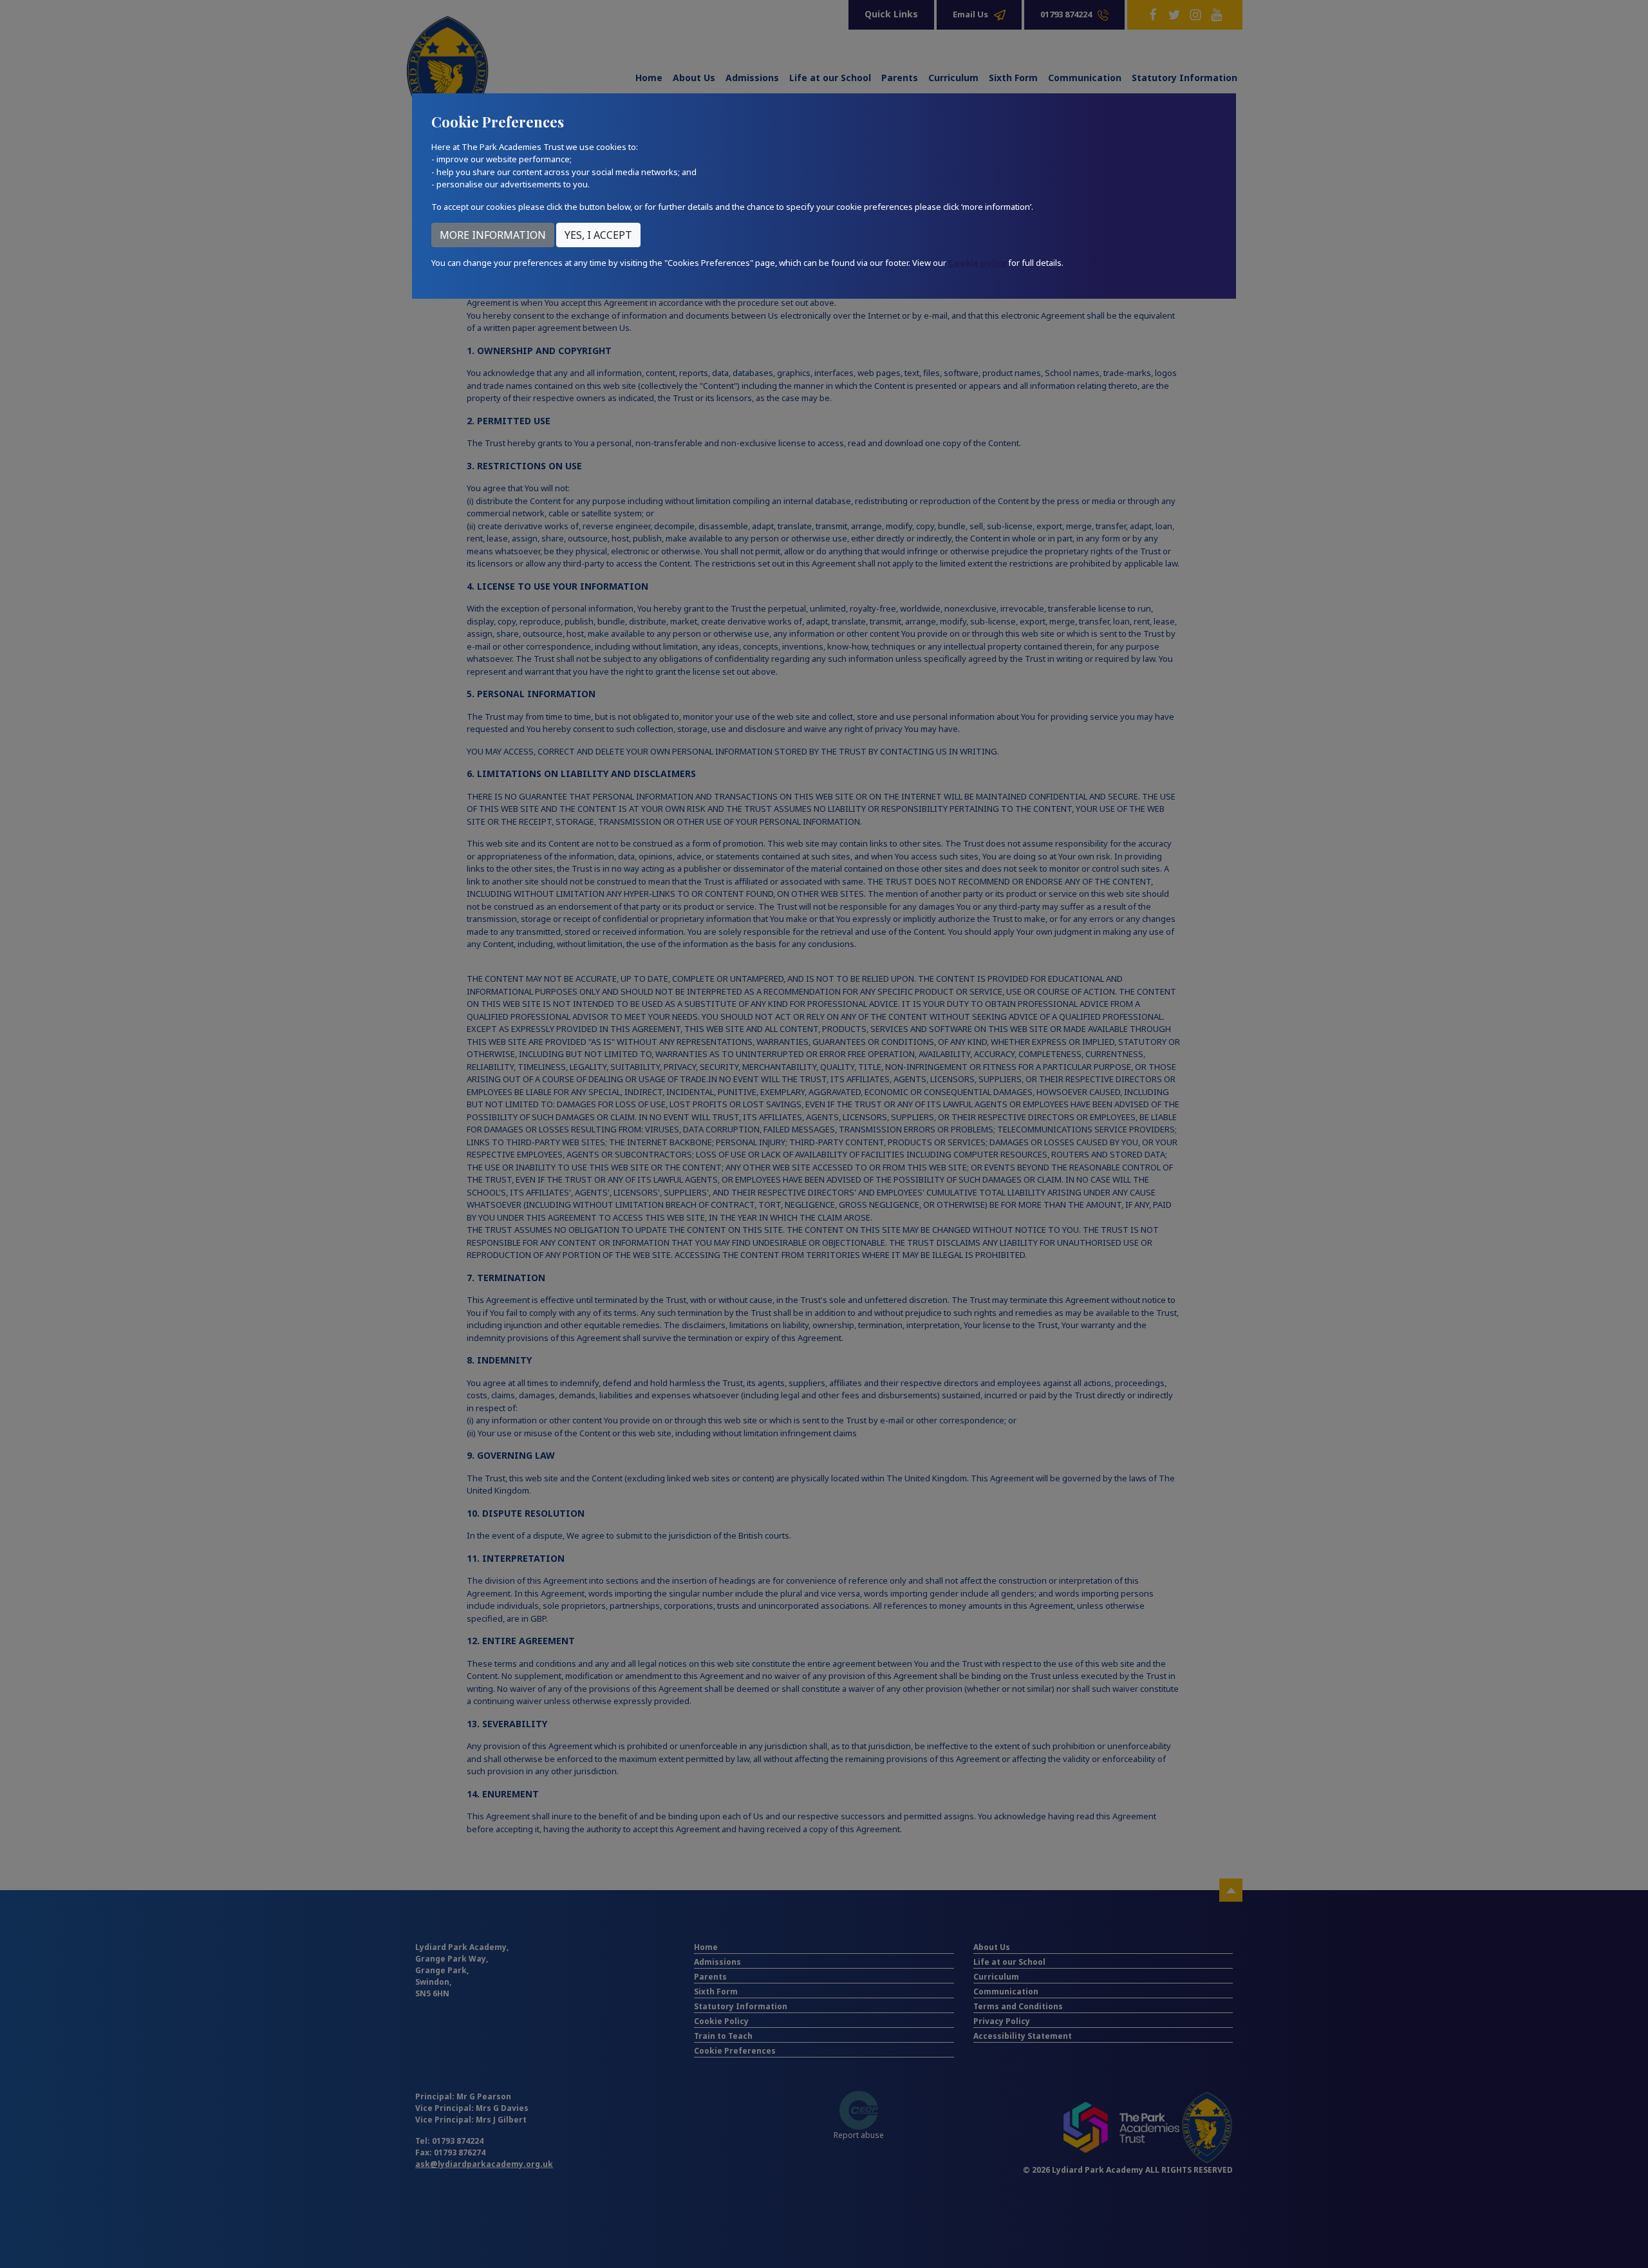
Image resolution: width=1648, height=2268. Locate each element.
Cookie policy (977, 263)
